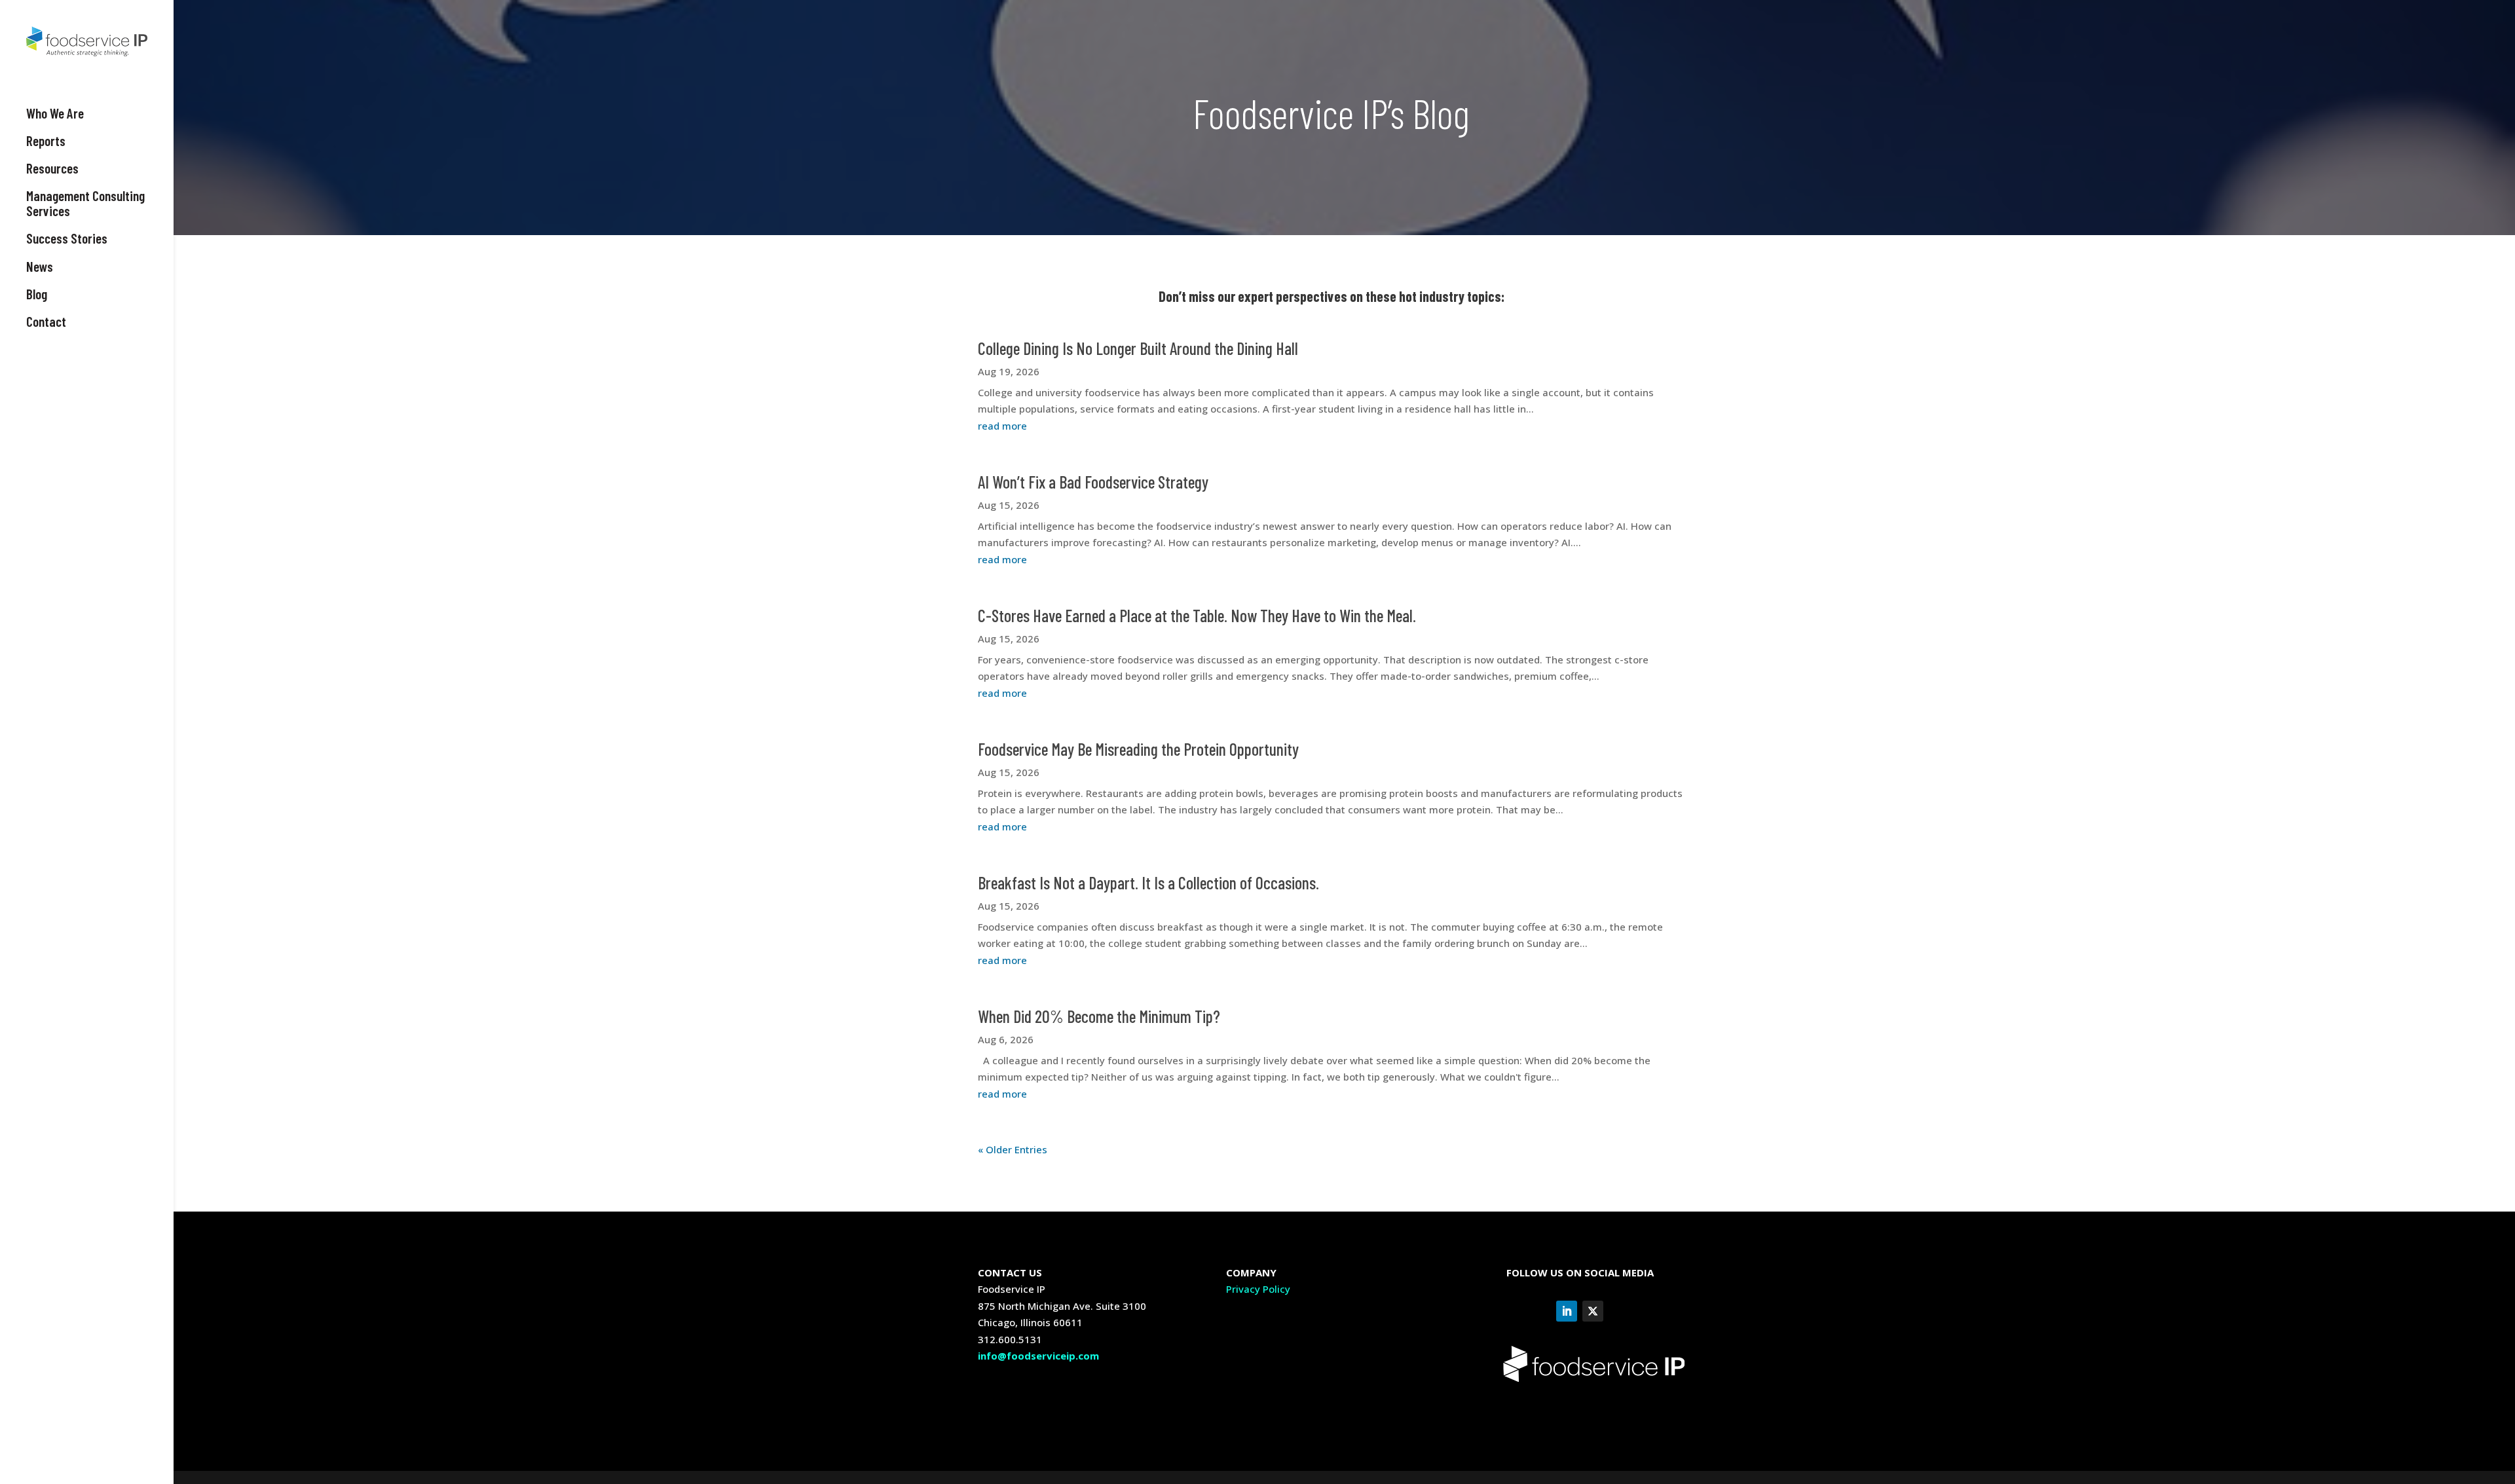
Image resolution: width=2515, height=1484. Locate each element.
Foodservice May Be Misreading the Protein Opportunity (1138, 749)
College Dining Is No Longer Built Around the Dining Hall (1138, 348)
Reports (46, 141)
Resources (52, 168)
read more (1002, 426)
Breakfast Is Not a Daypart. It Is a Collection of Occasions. (1148, 882)
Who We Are (55, 113)
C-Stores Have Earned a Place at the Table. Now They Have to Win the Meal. (1197, 615)
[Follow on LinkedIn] (1567, 1311)
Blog (37, 294)
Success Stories (67, 238)
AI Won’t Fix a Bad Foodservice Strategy (1093, 482)
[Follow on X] (1593, 1311)
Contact (46, 322)
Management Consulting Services (85, 203)
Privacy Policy (1258, 1289)
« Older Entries (1013, 1149)
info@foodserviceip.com (1038, 1356)
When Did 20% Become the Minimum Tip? (1099, 1016)
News (40, 267)
